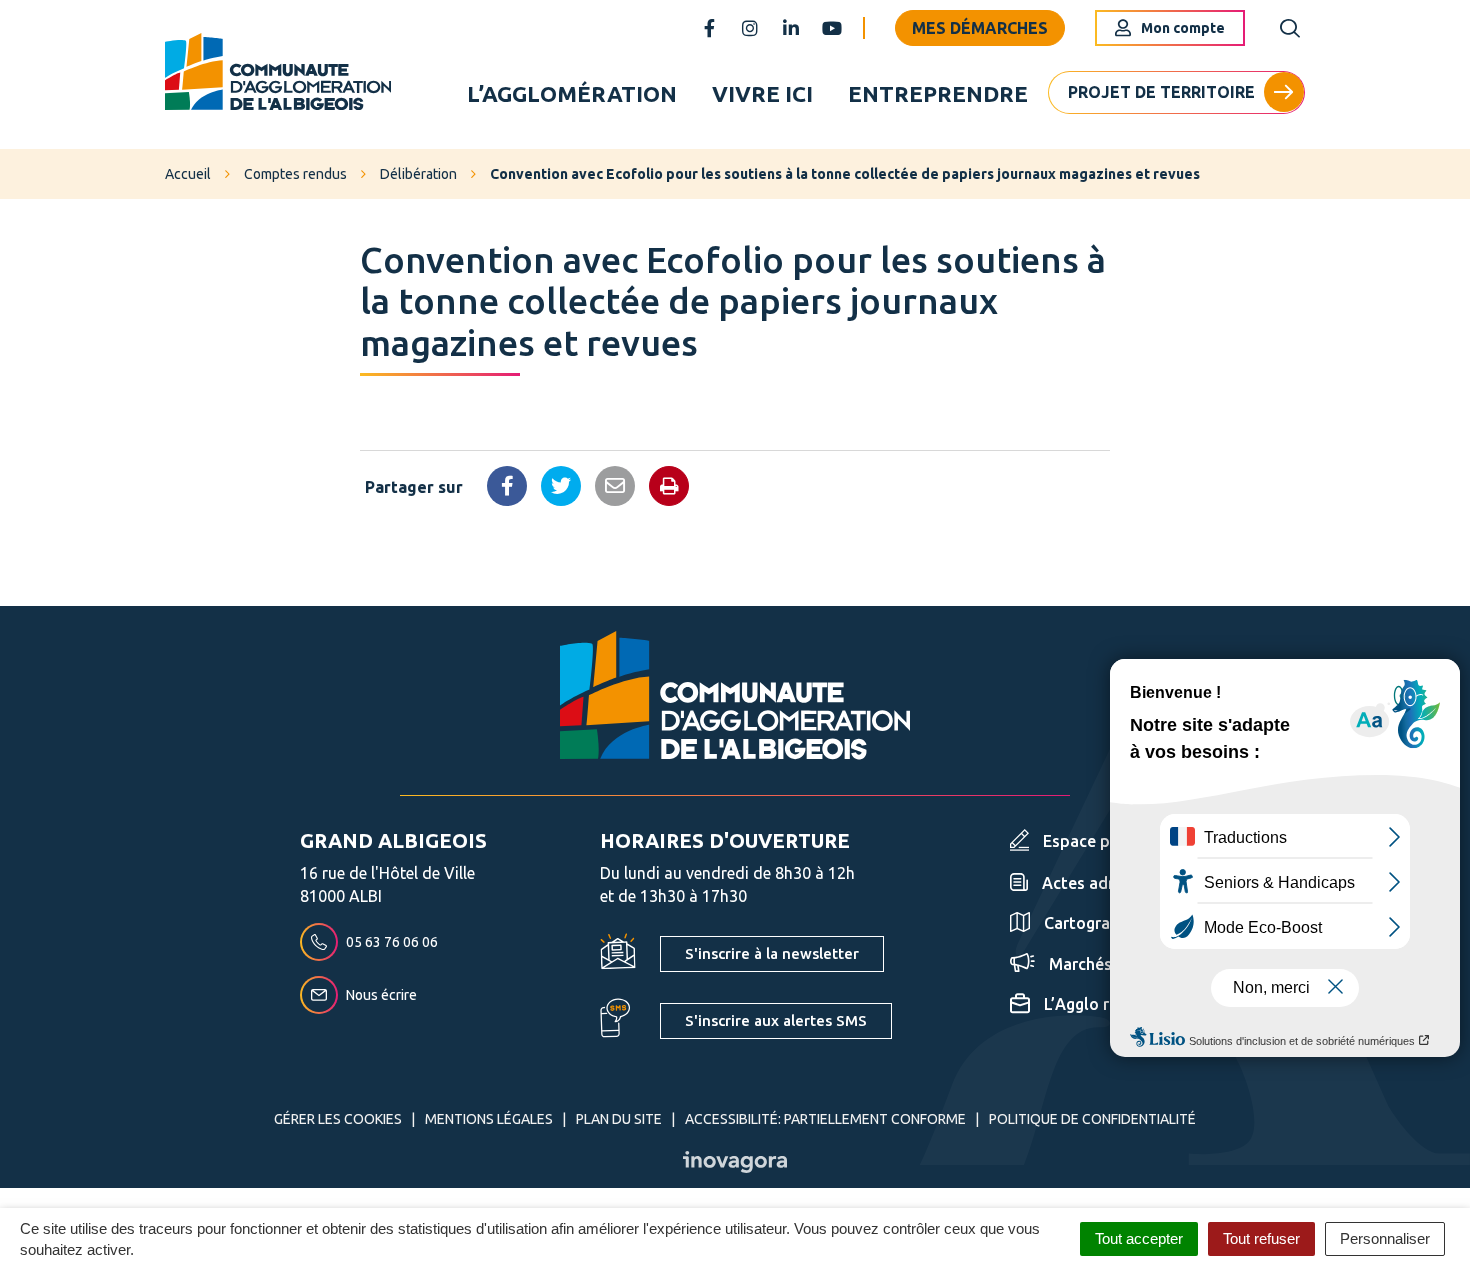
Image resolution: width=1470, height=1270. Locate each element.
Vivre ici (762, 93)
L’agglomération (572, 93)
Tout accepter (1139, 1238)
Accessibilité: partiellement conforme (825, 1119)
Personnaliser (1385, 1238)
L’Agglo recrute (1100, 1004)
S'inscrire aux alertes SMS (776, 1020)
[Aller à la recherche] (1290, 28)
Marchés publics (1109, 964)
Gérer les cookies (338, 1119)
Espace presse (1096, 841)
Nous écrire (381, 995)
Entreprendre (938, 93)
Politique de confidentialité (1092, 1119)
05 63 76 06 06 (392, 942)
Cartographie (1093, 923)
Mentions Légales (489, 1119)
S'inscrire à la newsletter (772, 953)
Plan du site (619, 1119)
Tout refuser (1261, 1238)
